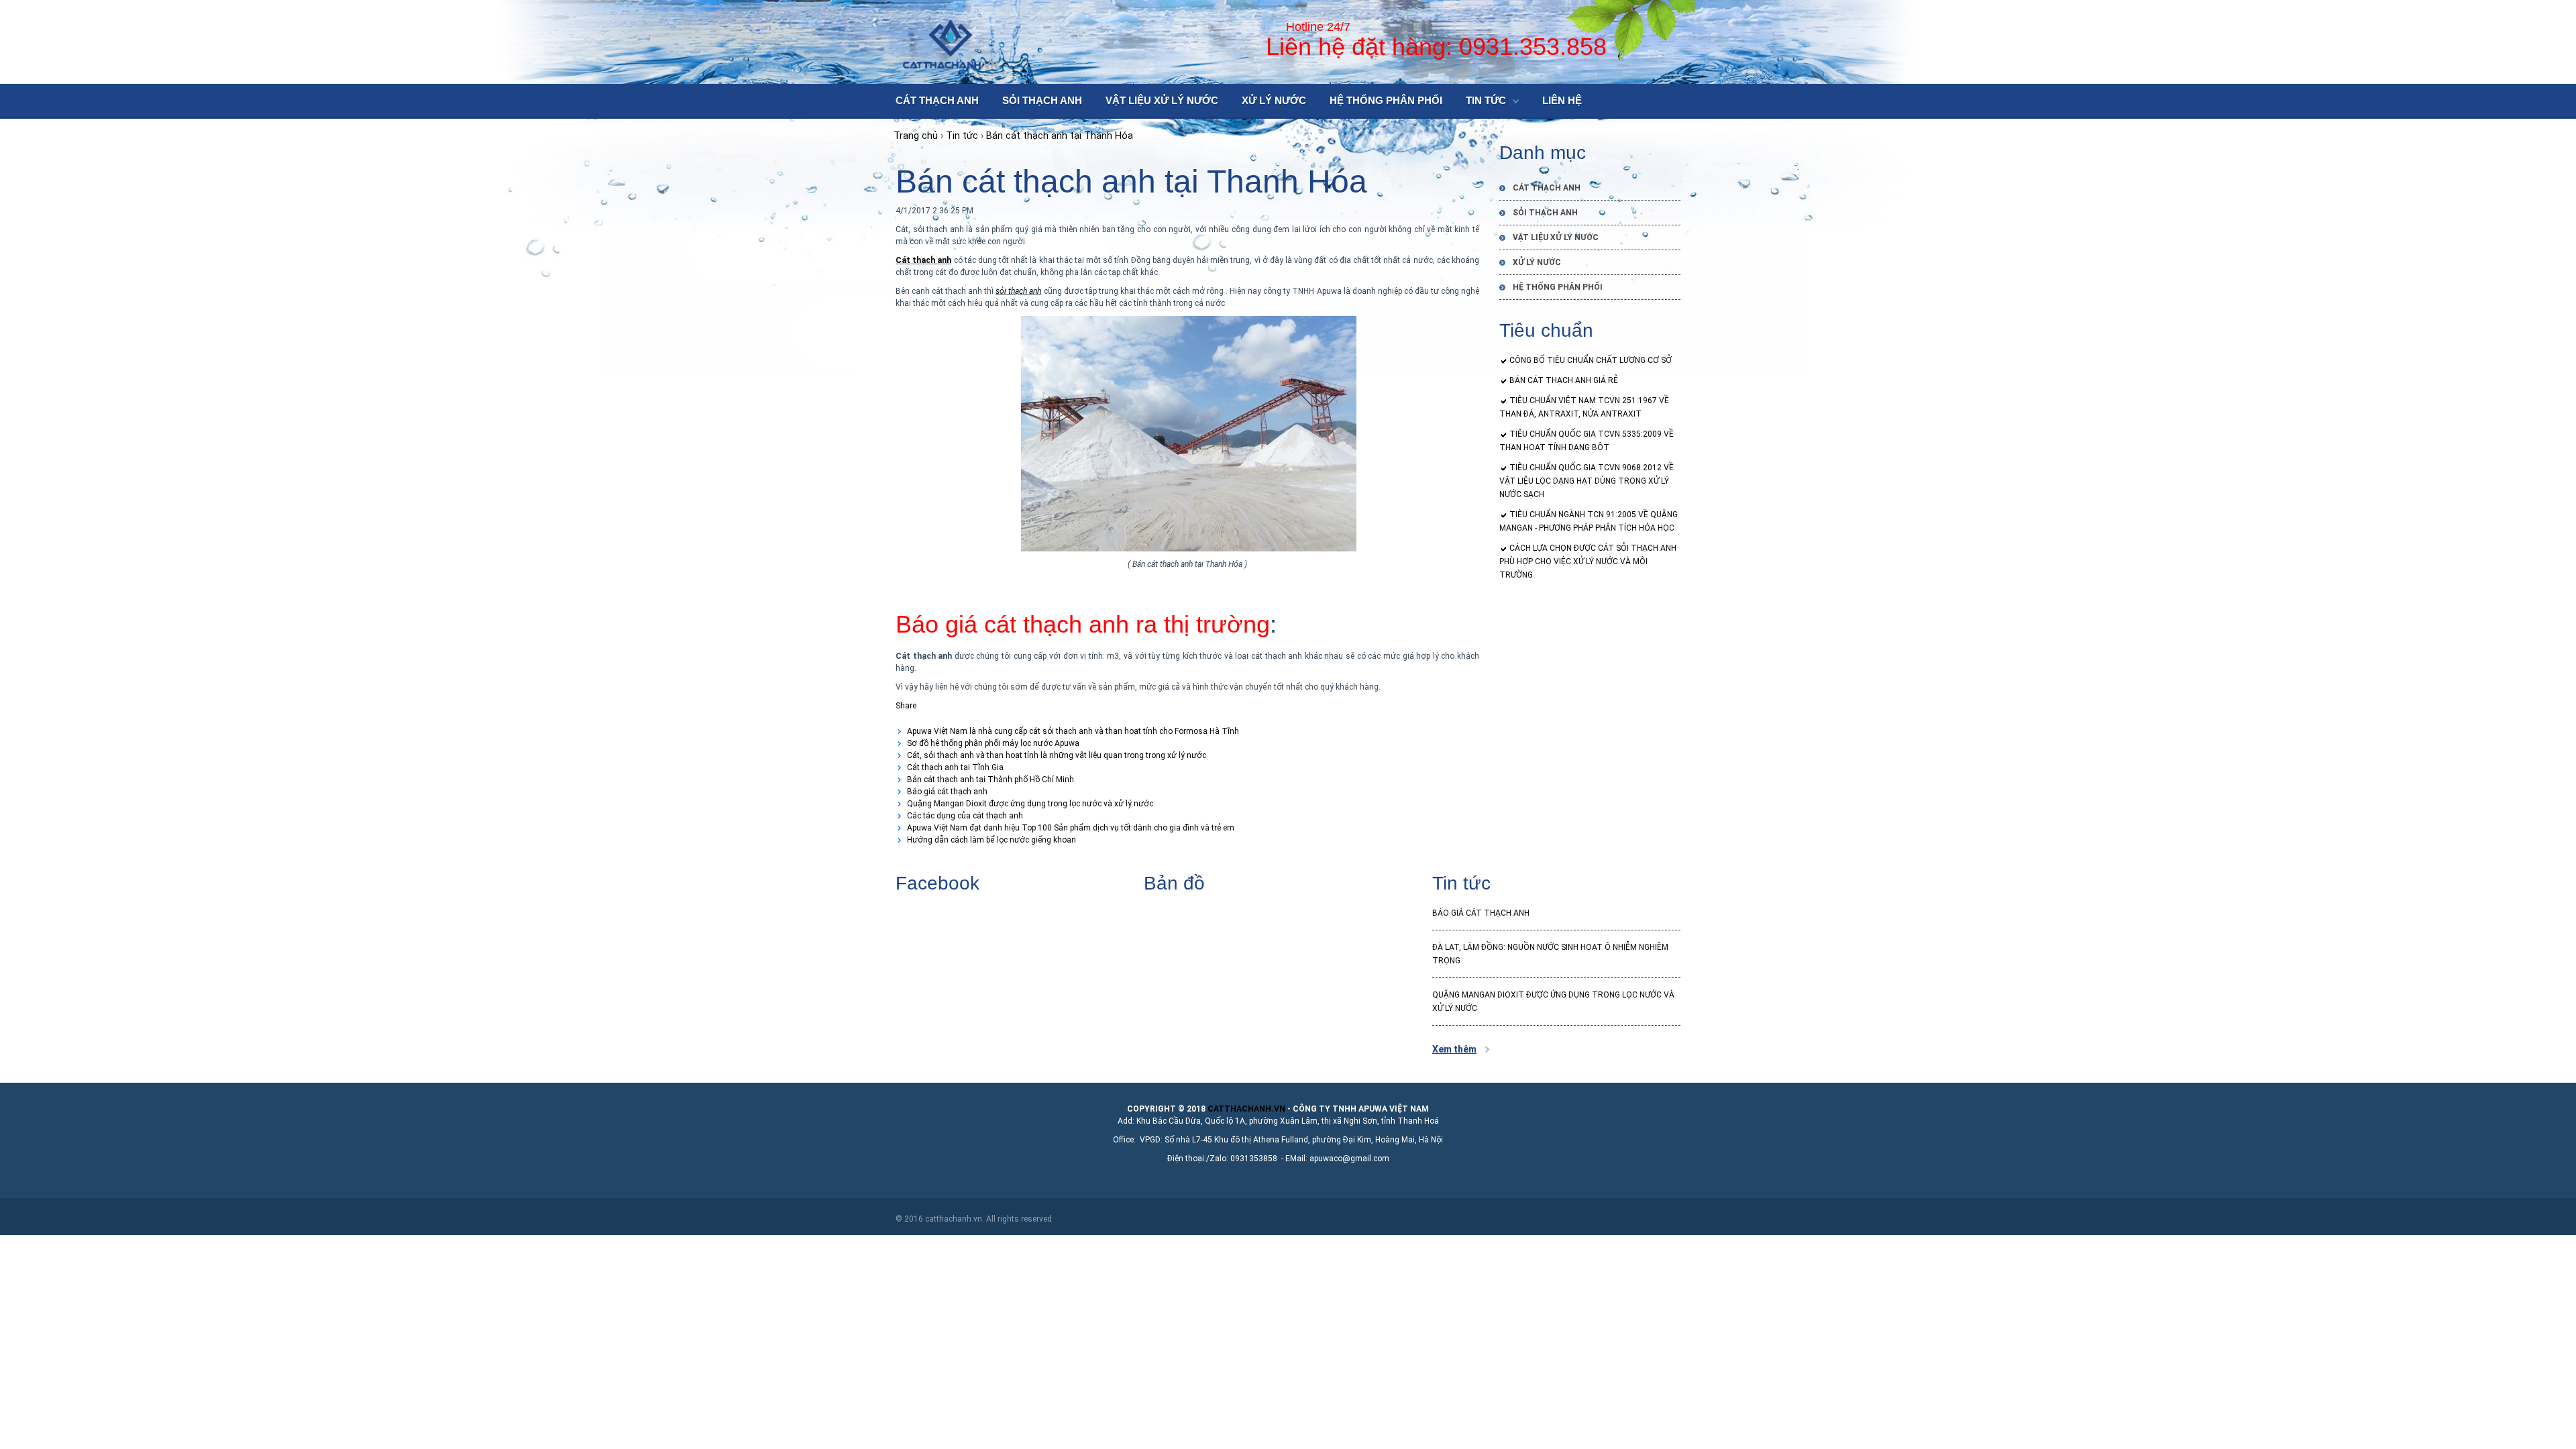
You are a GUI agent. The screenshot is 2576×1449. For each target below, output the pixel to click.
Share (906, 706)
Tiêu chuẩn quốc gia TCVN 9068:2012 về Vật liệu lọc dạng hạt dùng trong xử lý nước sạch (1587, 481)
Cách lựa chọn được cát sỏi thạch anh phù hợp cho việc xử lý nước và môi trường (1588, 561)
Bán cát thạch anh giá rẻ (1564, 380)
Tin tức (1486, 100)
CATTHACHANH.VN (1246, 1109)
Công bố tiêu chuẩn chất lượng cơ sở (1591, 360)
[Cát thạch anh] (952, 43)
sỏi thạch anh (1018, 291)
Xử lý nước (1274, 100)
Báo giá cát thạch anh (1481, 913)
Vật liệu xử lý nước (1162, 100)
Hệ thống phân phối (1386, 100)
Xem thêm (1454, 1049)
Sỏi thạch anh (1042, 100)
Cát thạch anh (937, 100)
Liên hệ (1562, 100)
